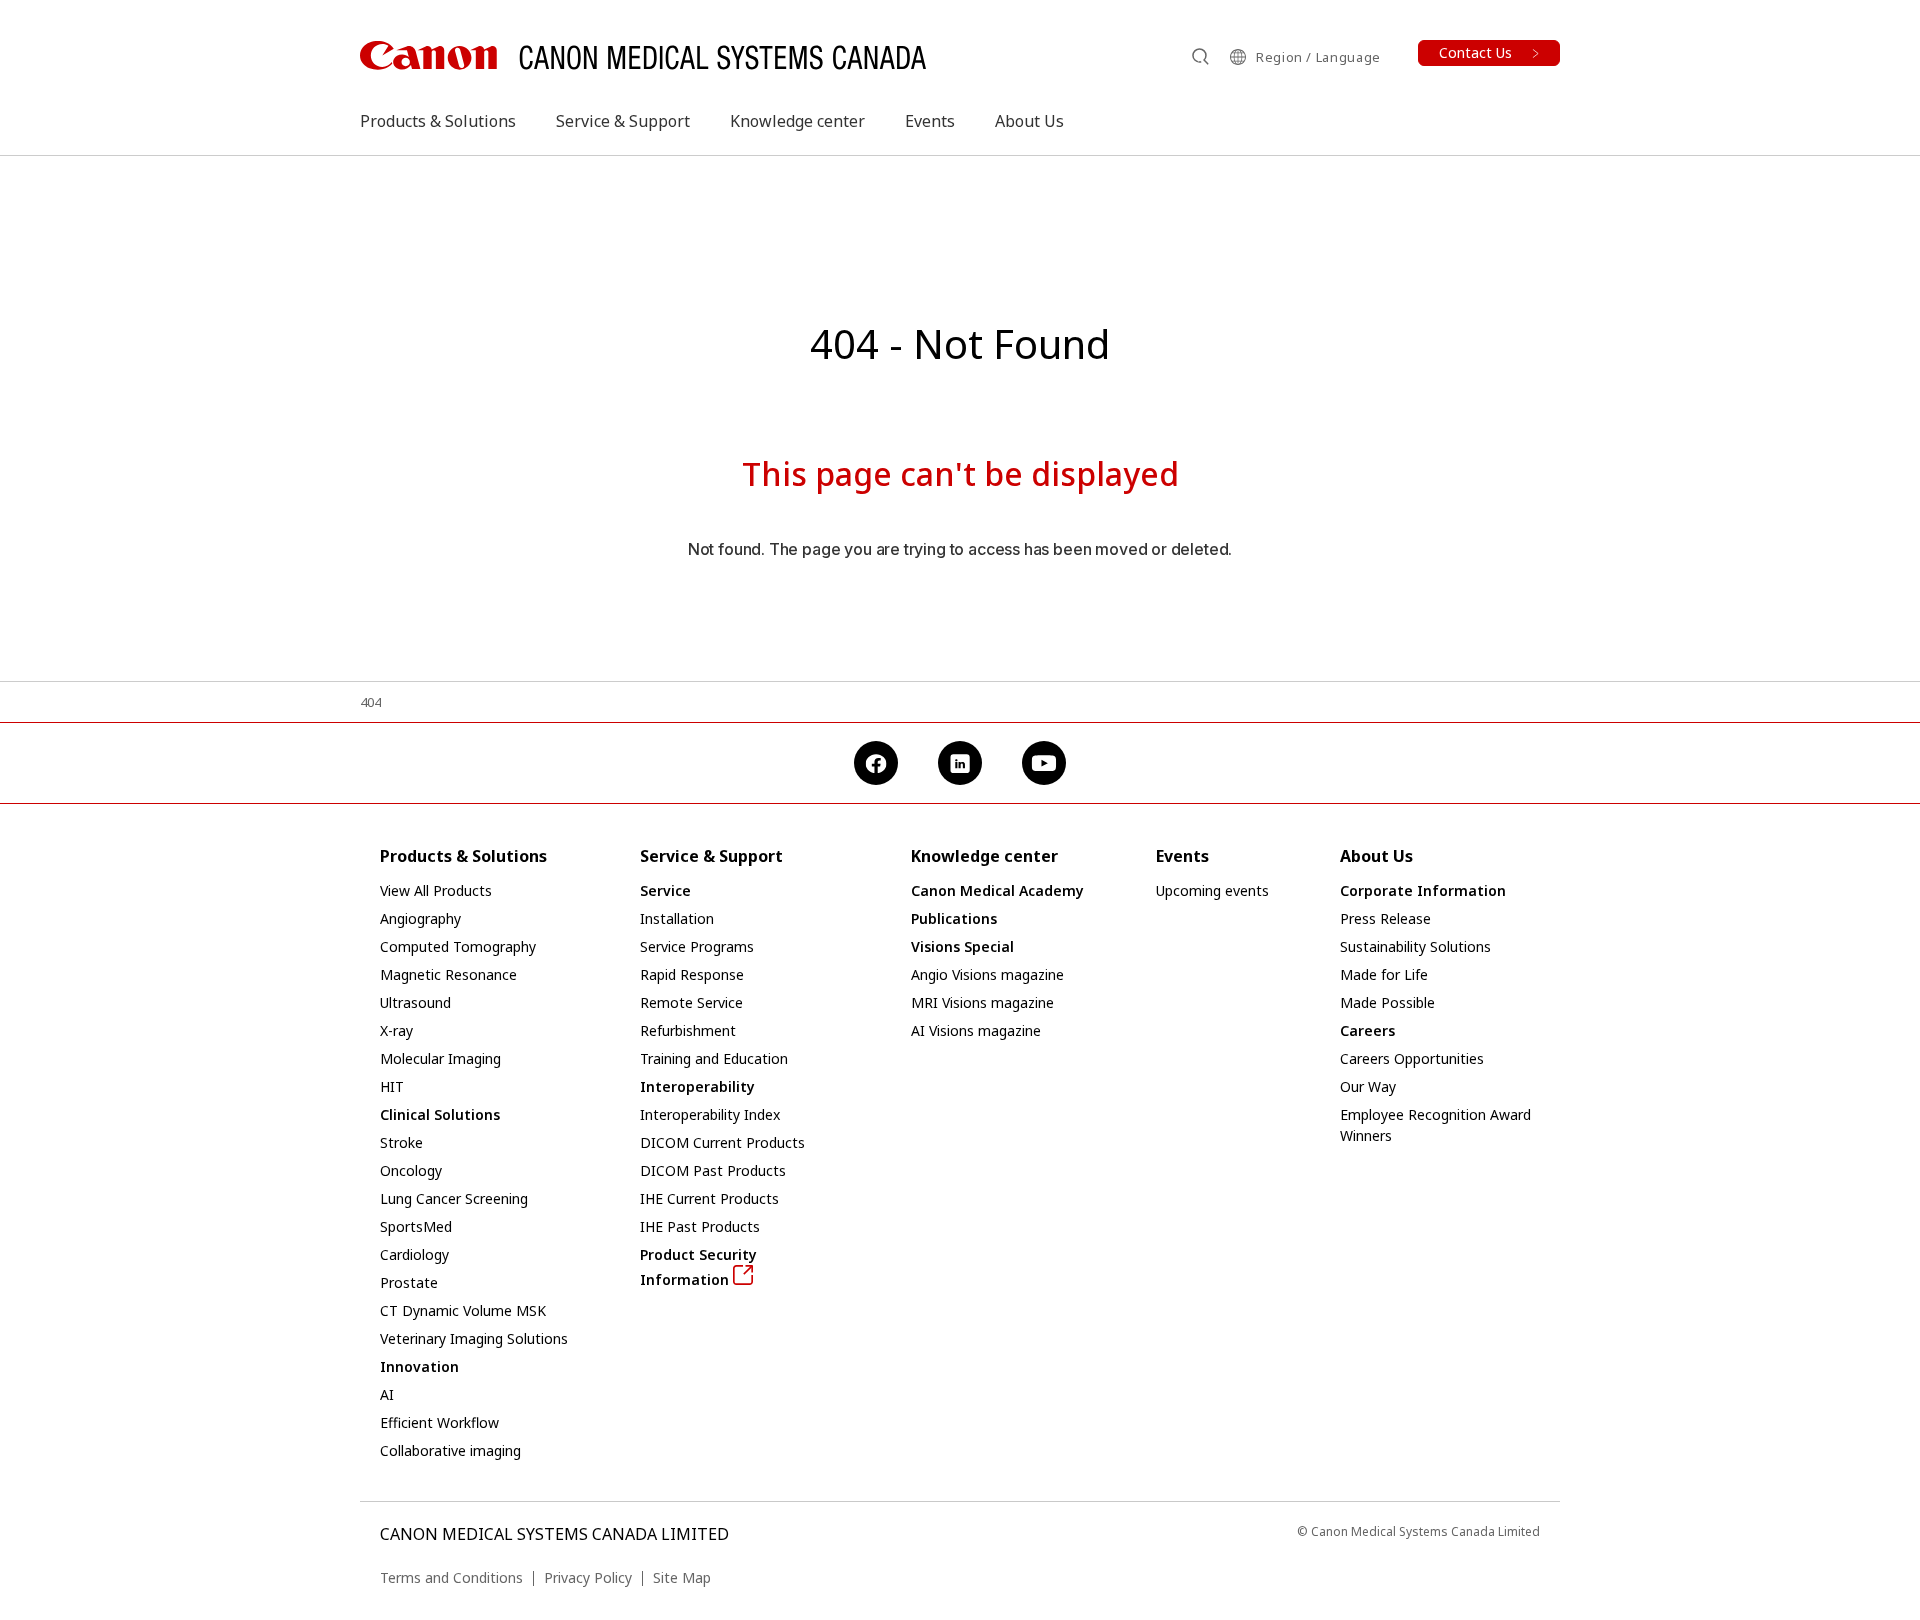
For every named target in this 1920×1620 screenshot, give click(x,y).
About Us (1029, 121)
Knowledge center (797, 121)
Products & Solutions (438, 121)
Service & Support (623, 121)
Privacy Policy (588, 1577)
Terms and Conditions (451, 1577)
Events (930, 121)
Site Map (682, 1577)
